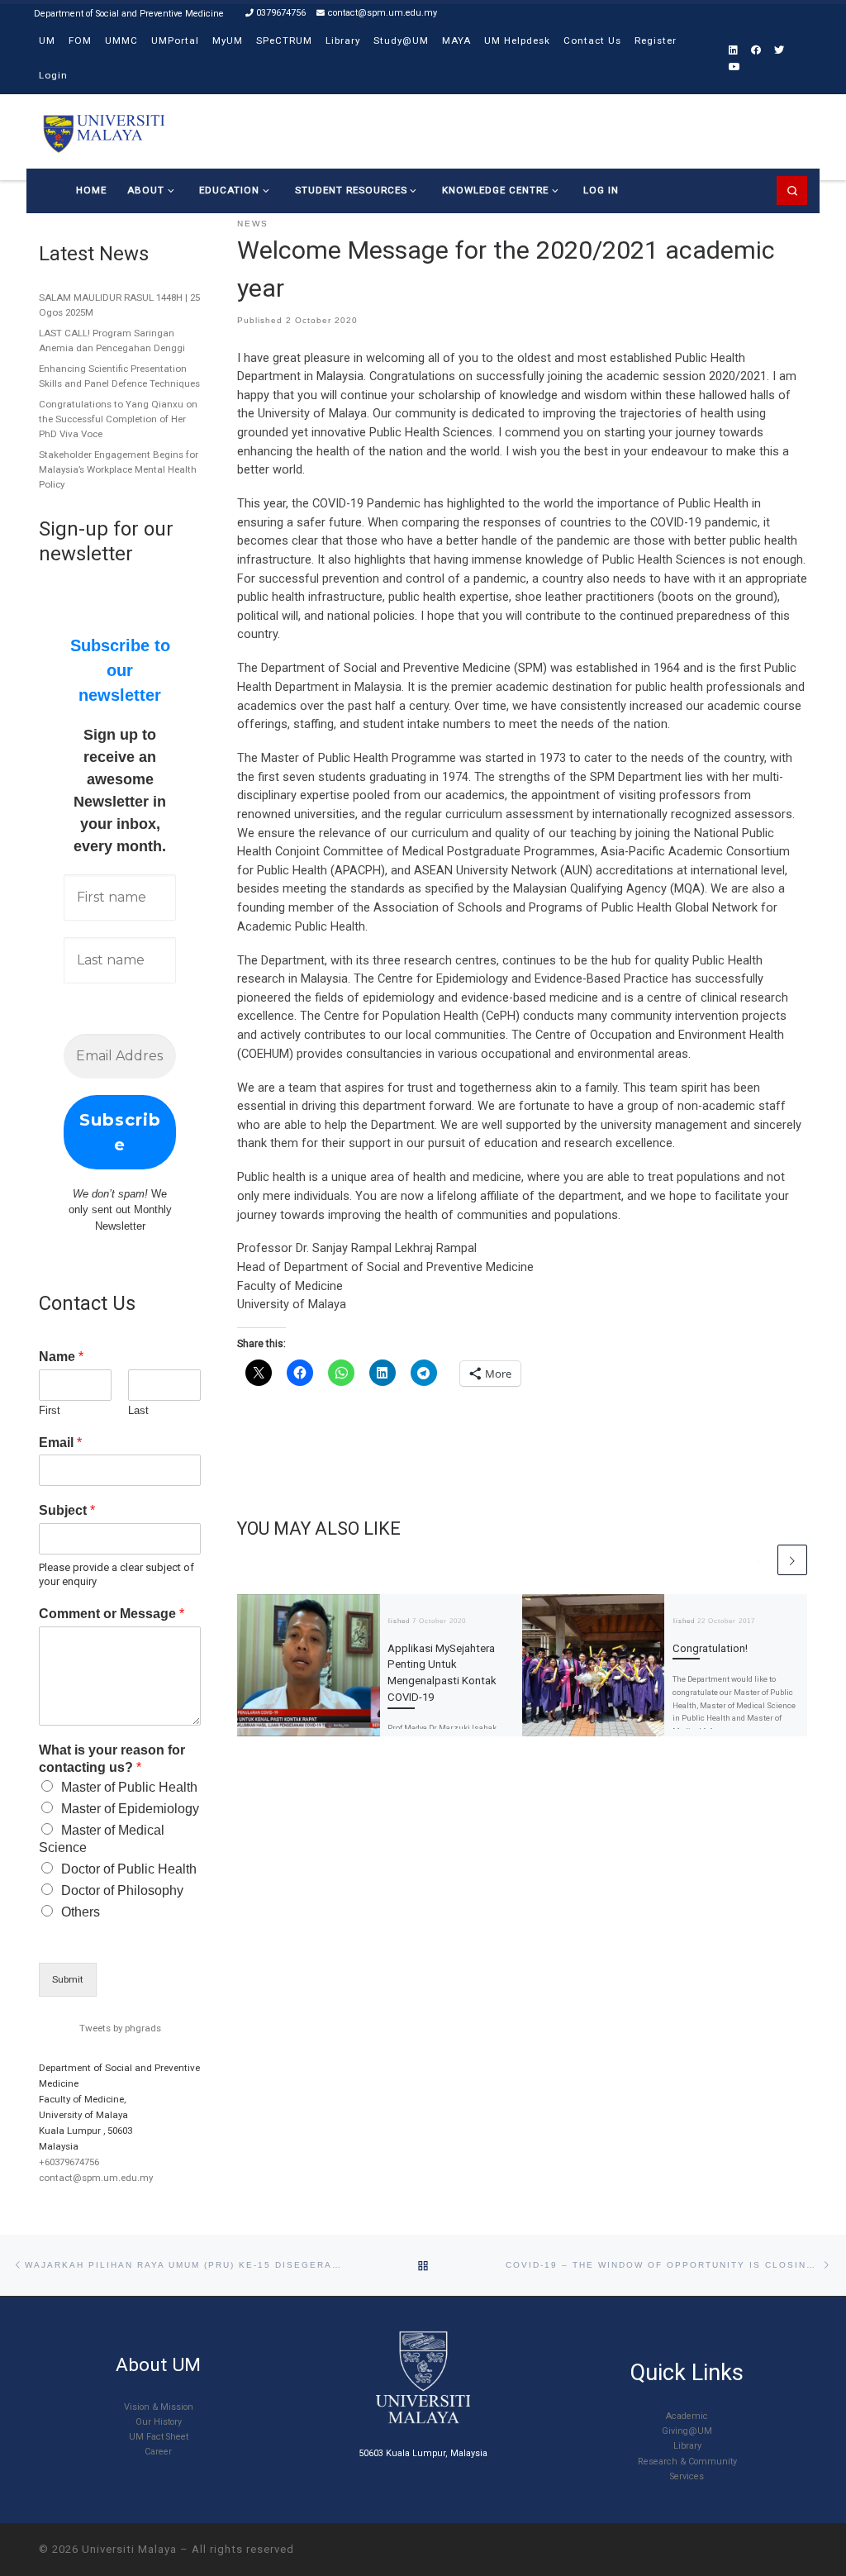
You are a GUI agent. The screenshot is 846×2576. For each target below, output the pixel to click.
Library (687, 2446)
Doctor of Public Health (129, 1869)
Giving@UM (687, 2431)
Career (158, 2452)
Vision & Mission (159, 2407)
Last (138, 1410)
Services (687, 2476)
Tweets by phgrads (120, 2028)
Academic (687, 2416)
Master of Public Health (129, 1787)
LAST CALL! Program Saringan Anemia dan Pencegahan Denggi (112, 340)
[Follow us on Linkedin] (733, 51)
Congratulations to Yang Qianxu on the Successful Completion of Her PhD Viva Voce (118, 419)
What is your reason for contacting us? (112, 1759)
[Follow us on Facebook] (756, 51)
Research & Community (687, 2462)
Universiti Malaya (129, 2549)
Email (60, 1443)
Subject (67, 1510)
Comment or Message (112, 1614)
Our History (159, 2422)
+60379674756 (69, 2162)
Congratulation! (710, 1648)
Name (61, 1357)
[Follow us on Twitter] (779, 51)
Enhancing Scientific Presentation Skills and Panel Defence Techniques (119, 376)
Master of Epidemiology (130, 1809)
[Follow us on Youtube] (734, 67)
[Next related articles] (792, 1559)
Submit (68, 1979)
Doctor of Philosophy (122, 1890)
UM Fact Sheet (159, 2437)
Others (81, 1912)
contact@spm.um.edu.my (96, 2178)
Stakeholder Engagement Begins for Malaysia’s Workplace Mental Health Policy (119, 469)
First (50, 1410)
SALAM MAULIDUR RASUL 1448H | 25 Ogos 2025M (119, 305)
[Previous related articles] (759, 1559)
